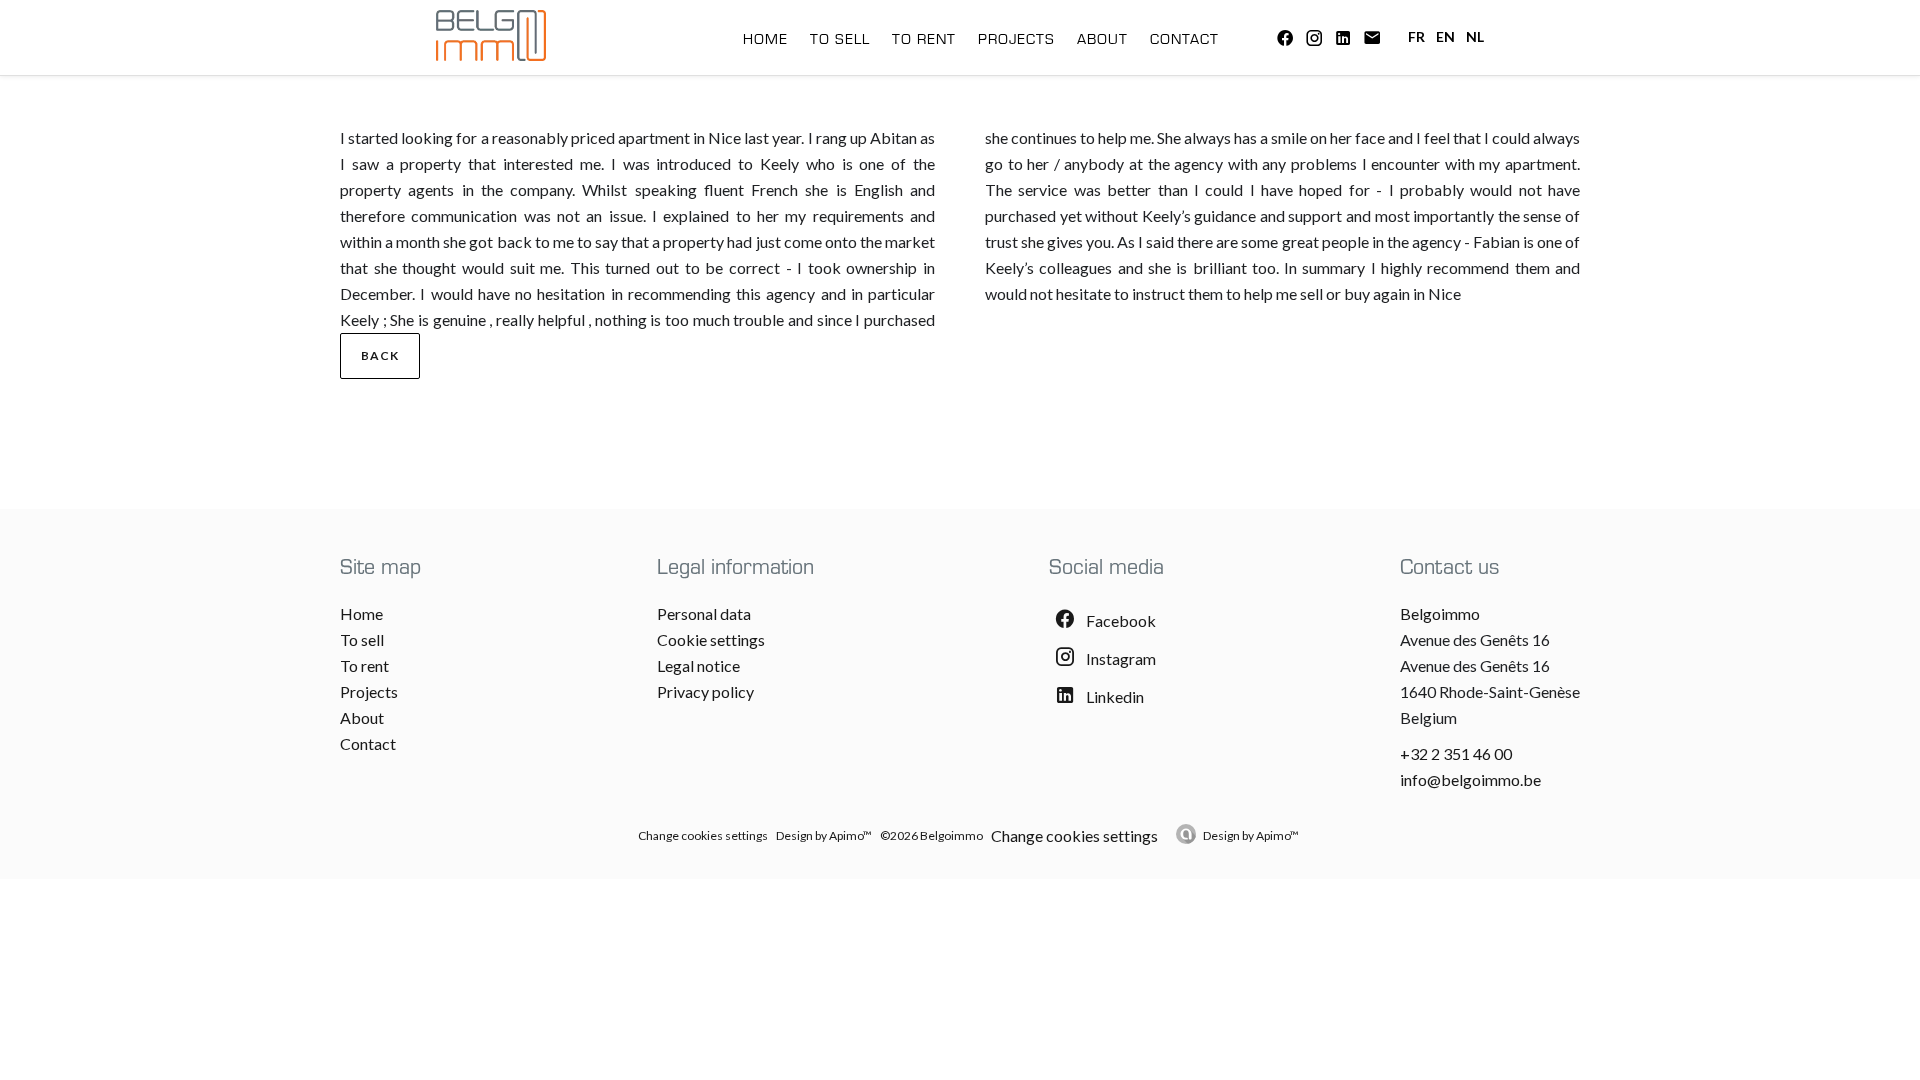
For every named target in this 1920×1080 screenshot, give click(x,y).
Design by (1251, 835)
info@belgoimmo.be (1470, 779)
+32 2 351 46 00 (1456, 753)
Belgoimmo (1440, 613)
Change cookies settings (703, 835)
